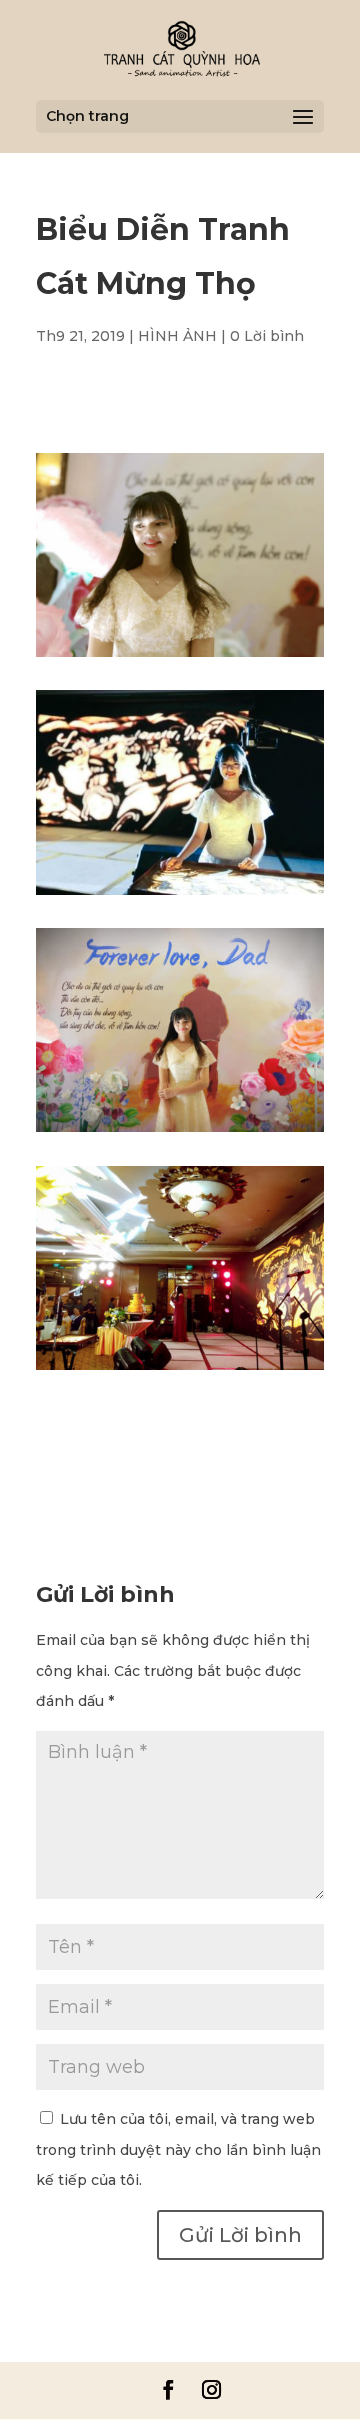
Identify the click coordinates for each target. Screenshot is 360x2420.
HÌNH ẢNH (177, 336)
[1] (180, 657)
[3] (180, 1370)
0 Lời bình (267, 336)
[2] (180, 1132)
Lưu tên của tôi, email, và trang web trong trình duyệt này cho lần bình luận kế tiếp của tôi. (178, 2150)
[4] (180, 895)
